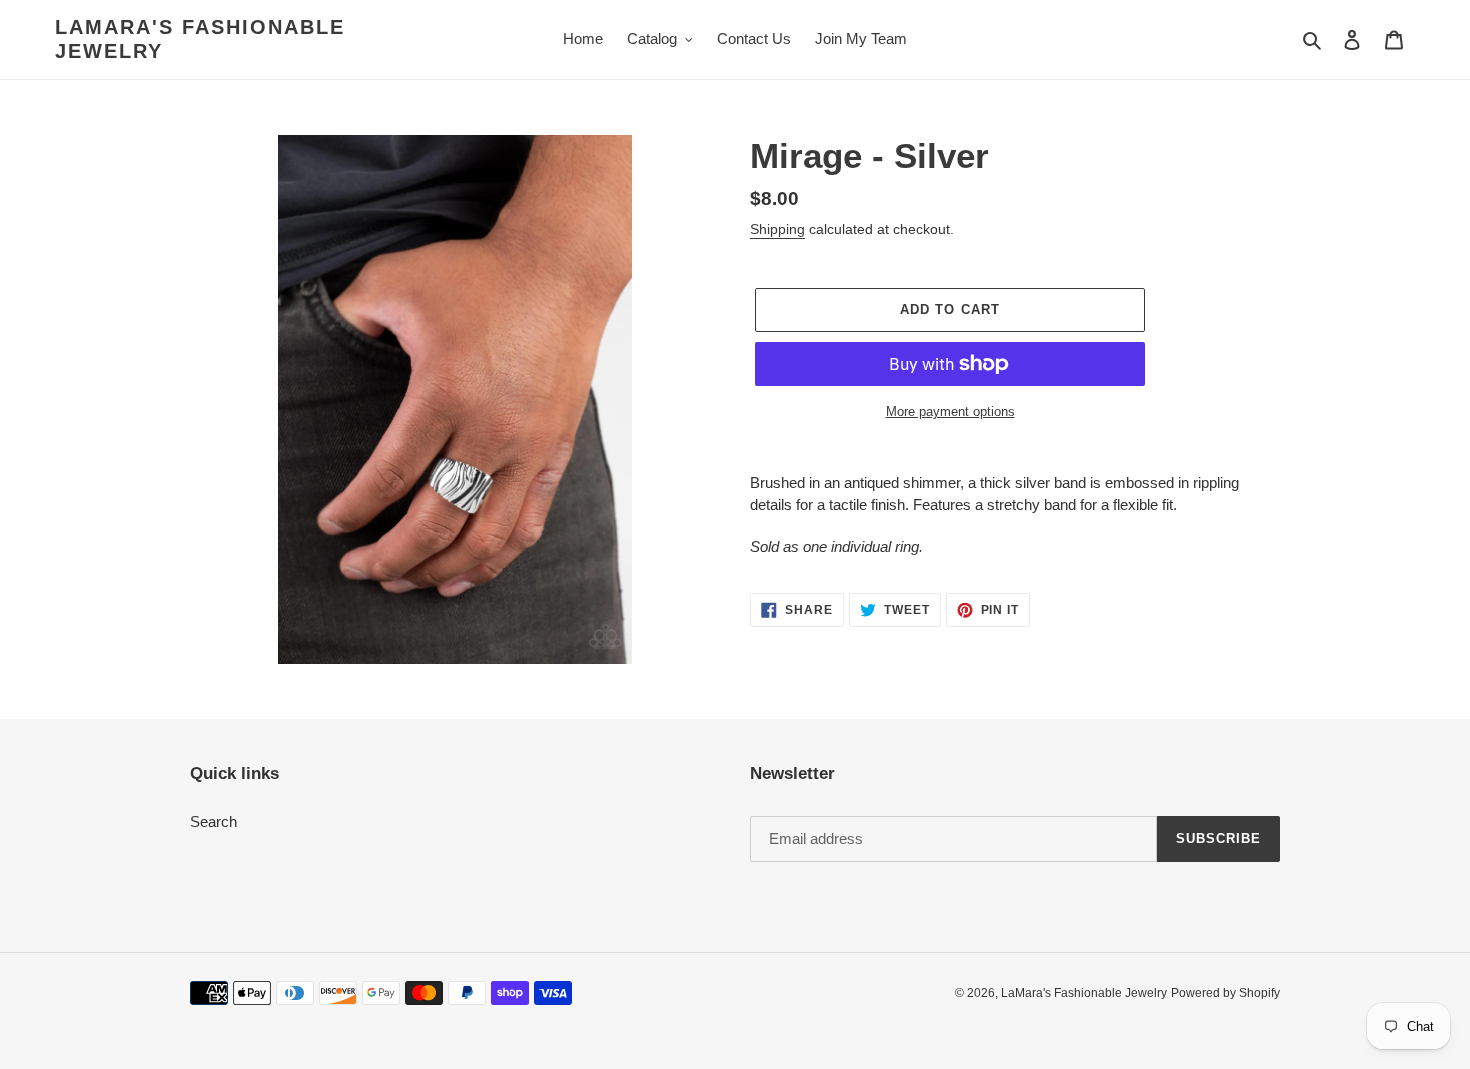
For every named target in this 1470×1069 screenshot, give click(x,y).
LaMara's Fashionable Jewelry (200, 39)
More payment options (950, 411)
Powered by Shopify (1225, 993)
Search (213, 821)
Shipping (777, 229)
